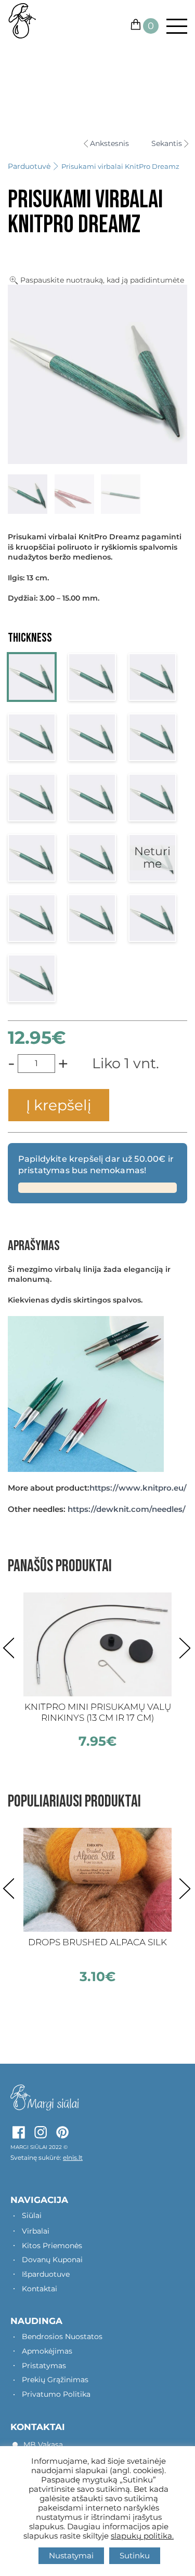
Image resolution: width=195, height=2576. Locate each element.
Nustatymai (71, 2555)
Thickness (30, 638)
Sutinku (135, 2555)
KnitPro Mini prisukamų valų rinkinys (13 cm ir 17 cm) (98, 1712)
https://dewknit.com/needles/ (127, 1509)
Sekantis (167, 144)
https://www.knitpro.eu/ (138, 1488)
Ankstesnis (109, 144)
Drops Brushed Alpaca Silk (97, 1942)
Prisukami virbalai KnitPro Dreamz (120, 166)
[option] (97, 1671)
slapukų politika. (142, 2536)
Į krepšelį (59, 1105)
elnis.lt (73, 2157)
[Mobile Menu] (173, 26)
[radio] (32, 677)
